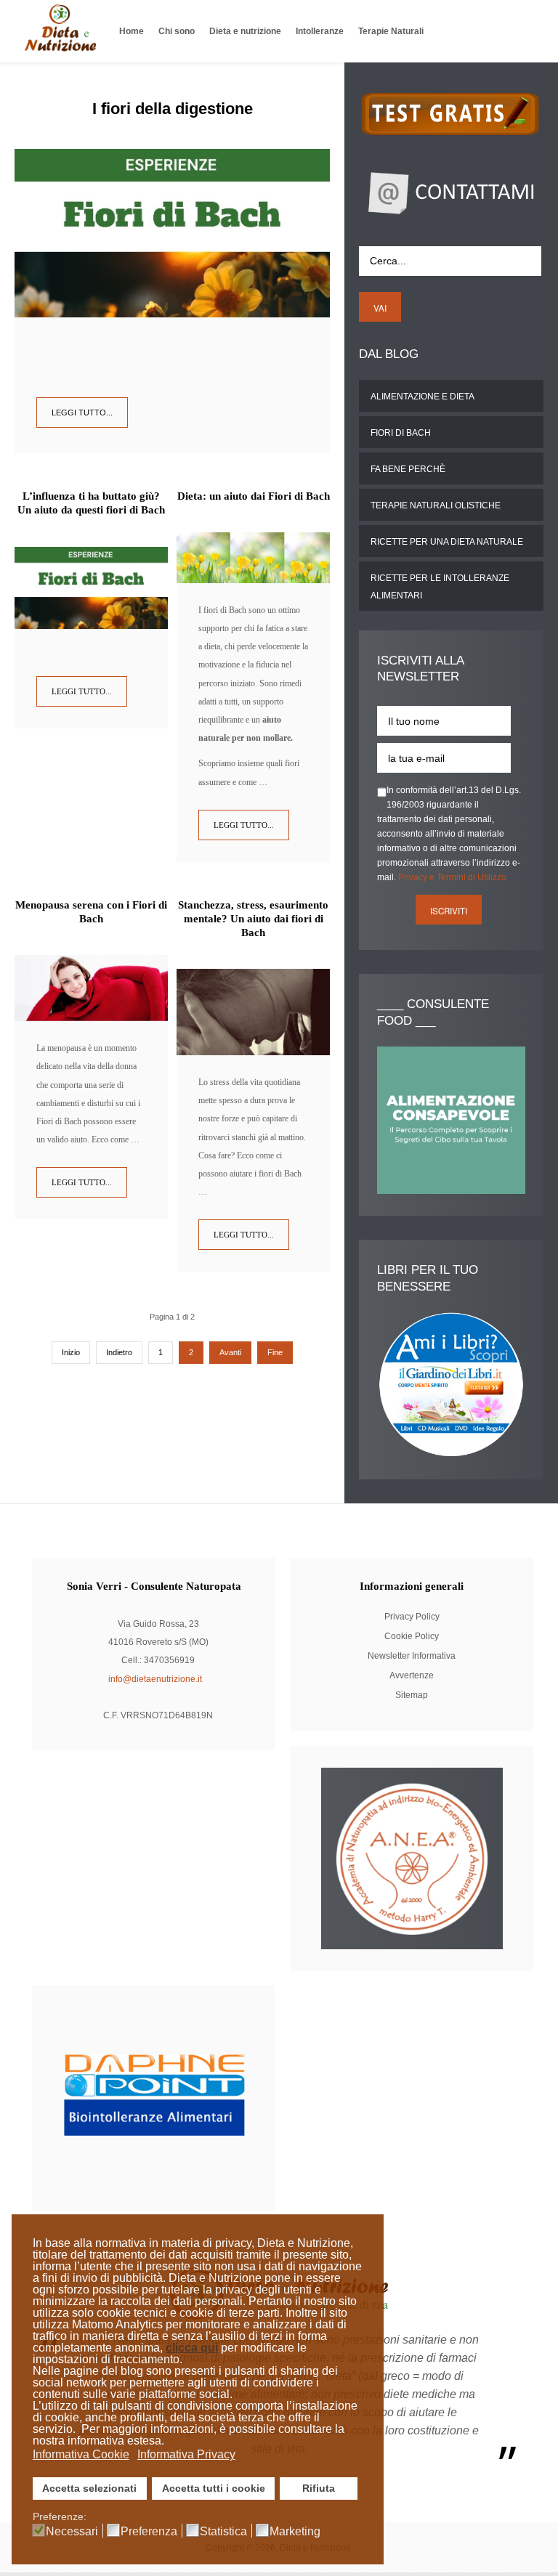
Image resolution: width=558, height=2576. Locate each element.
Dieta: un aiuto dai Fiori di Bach (254, 496)
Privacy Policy (412, 1617)
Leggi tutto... (82, 413)
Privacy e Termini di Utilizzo (452, 877)
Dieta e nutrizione (245, 31)
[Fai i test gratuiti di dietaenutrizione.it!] (451, 113)
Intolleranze (320, 31)
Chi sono (177, 31)
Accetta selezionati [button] (89, 2488)
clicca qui (192, 2348)
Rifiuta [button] (319, 2488)
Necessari (72, 2532)
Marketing (295, 2532)
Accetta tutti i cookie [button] (214, 2488)
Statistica (223, 2532)
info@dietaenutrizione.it (155, 1679)
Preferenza (149, 2532)
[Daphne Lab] (154, 2097)
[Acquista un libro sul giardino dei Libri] (451, 1384)
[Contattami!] (451, 191)
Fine (275, 1352)
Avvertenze (412, 1675)
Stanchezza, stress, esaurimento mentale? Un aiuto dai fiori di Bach (253, 919)
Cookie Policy (412, 1636)
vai (380, 308)
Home (132, 31)
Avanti (230, 1352)
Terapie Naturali (391, 31)
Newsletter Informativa (412, 1656)
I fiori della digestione (173, 109)
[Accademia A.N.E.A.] (412, 1858)
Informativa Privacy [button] (186, 2454)
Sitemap (412, 1695)
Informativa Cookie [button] (81, 2454)
